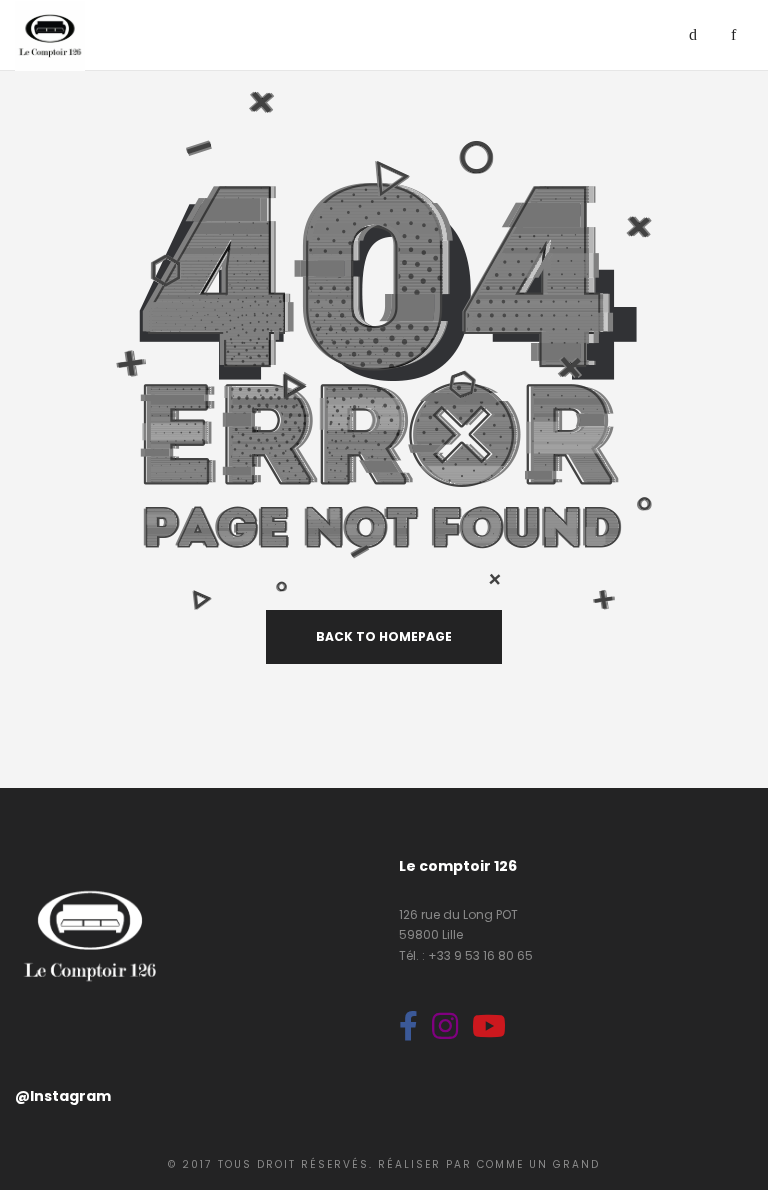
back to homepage (384, 636)
